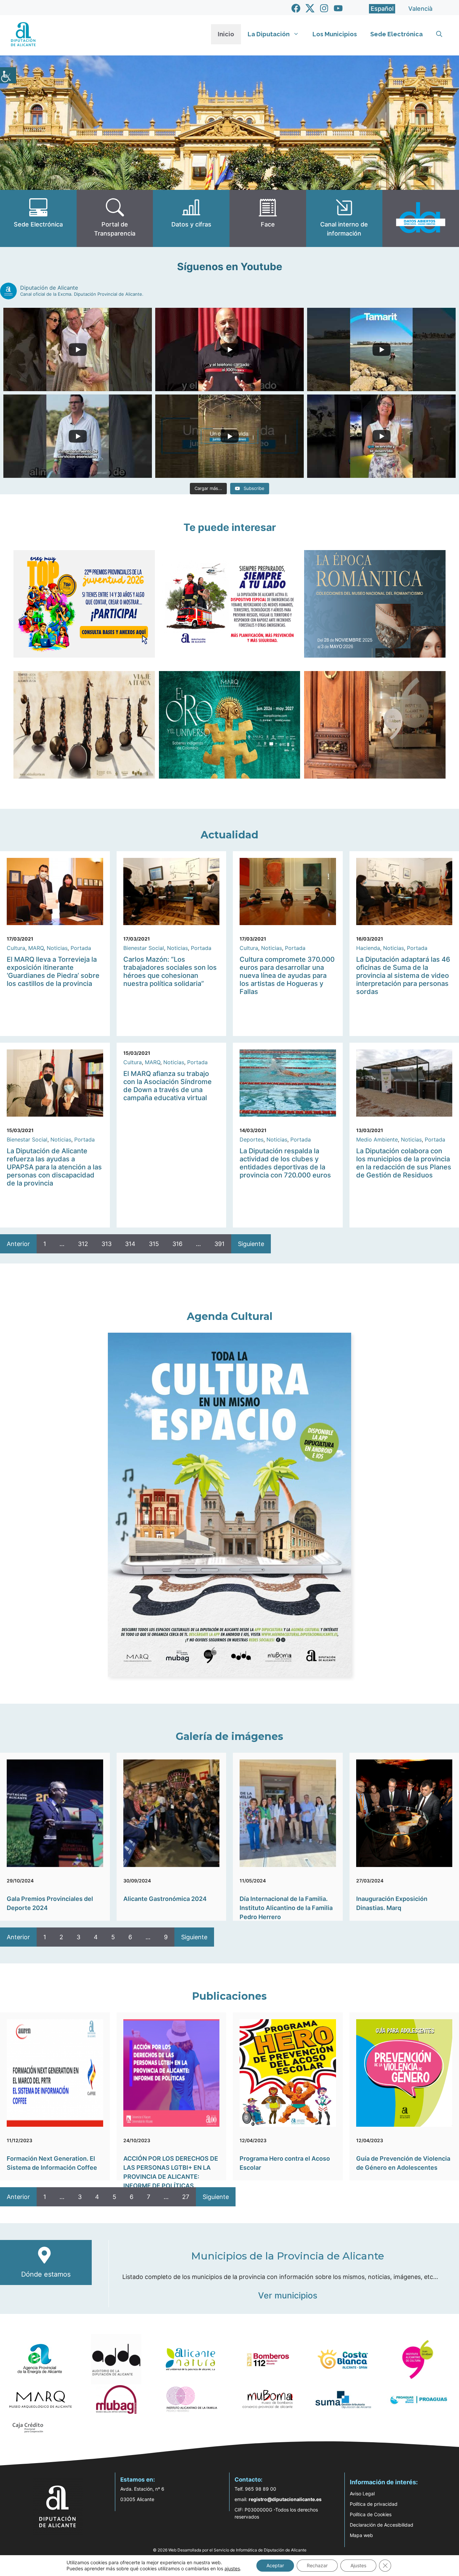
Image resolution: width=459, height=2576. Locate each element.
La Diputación (269, 34)
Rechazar (317, 2565)
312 (83, 1244)
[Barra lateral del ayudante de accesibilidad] (8, 75)
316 (177, 1244)
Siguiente (251, 1244)
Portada (81, 948)
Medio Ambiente (377, 1139)
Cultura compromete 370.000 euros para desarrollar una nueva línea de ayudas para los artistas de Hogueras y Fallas (287, 975)
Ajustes (358, 2565)
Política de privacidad (374, 2504)
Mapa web (361, 2535)
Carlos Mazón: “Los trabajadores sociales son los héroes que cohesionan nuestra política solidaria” (170, 971)
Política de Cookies (371, 2514)
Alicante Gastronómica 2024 (165, 1899)
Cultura (16, 948)
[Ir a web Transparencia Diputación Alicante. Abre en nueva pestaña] (115, 218)
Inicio (226, 34)
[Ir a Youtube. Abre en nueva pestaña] (338, 8)
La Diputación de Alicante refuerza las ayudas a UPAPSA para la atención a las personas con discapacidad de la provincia (54, 1167)
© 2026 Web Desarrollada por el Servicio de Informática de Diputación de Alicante (230, 2550)
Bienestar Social (144, 948)
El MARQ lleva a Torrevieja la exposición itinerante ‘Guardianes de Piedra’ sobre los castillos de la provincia (53, 971)
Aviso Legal (362, 2494)
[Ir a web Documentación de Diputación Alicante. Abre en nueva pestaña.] (191, 218)
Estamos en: (138, 2480)
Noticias (57, 948)
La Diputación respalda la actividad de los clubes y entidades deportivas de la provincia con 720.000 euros (285, 1163)
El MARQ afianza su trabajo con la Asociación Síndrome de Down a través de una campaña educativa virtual (168, 1086)
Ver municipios (288, 2295)
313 (107, 1244)
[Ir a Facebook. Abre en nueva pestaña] (296, 8)
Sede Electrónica (397, 34)
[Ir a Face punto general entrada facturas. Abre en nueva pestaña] (268, 218)
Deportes (252, 1139)
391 (219, 1244)
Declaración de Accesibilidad (382, 2525)
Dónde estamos (46, 2274)
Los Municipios (335, 34)
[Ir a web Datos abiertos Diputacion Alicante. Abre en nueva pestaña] (421, 218)
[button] (439, 34)
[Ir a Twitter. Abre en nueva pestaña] (310, 8)
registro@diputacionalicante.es (285, 2499)
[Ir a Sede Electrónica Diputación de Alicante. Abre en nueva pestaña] (38, 218)
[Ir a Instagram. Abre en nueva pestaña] (324, 8)
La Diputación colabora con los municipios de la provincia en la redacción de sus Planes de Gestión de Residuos (404, 1163)
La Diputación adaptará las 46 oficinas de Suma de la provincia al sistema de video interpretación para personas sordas (403, 975)
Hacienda (368, 948)
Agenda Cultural (230, 1316)
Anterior (18, 1244)
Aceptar (275, 2565)
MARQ (36, 948)
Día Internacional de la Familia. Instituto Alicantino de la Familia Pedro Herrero (286, 1908)
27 (186, 2197)
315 (154, 1244)
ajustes (232, 2568)
